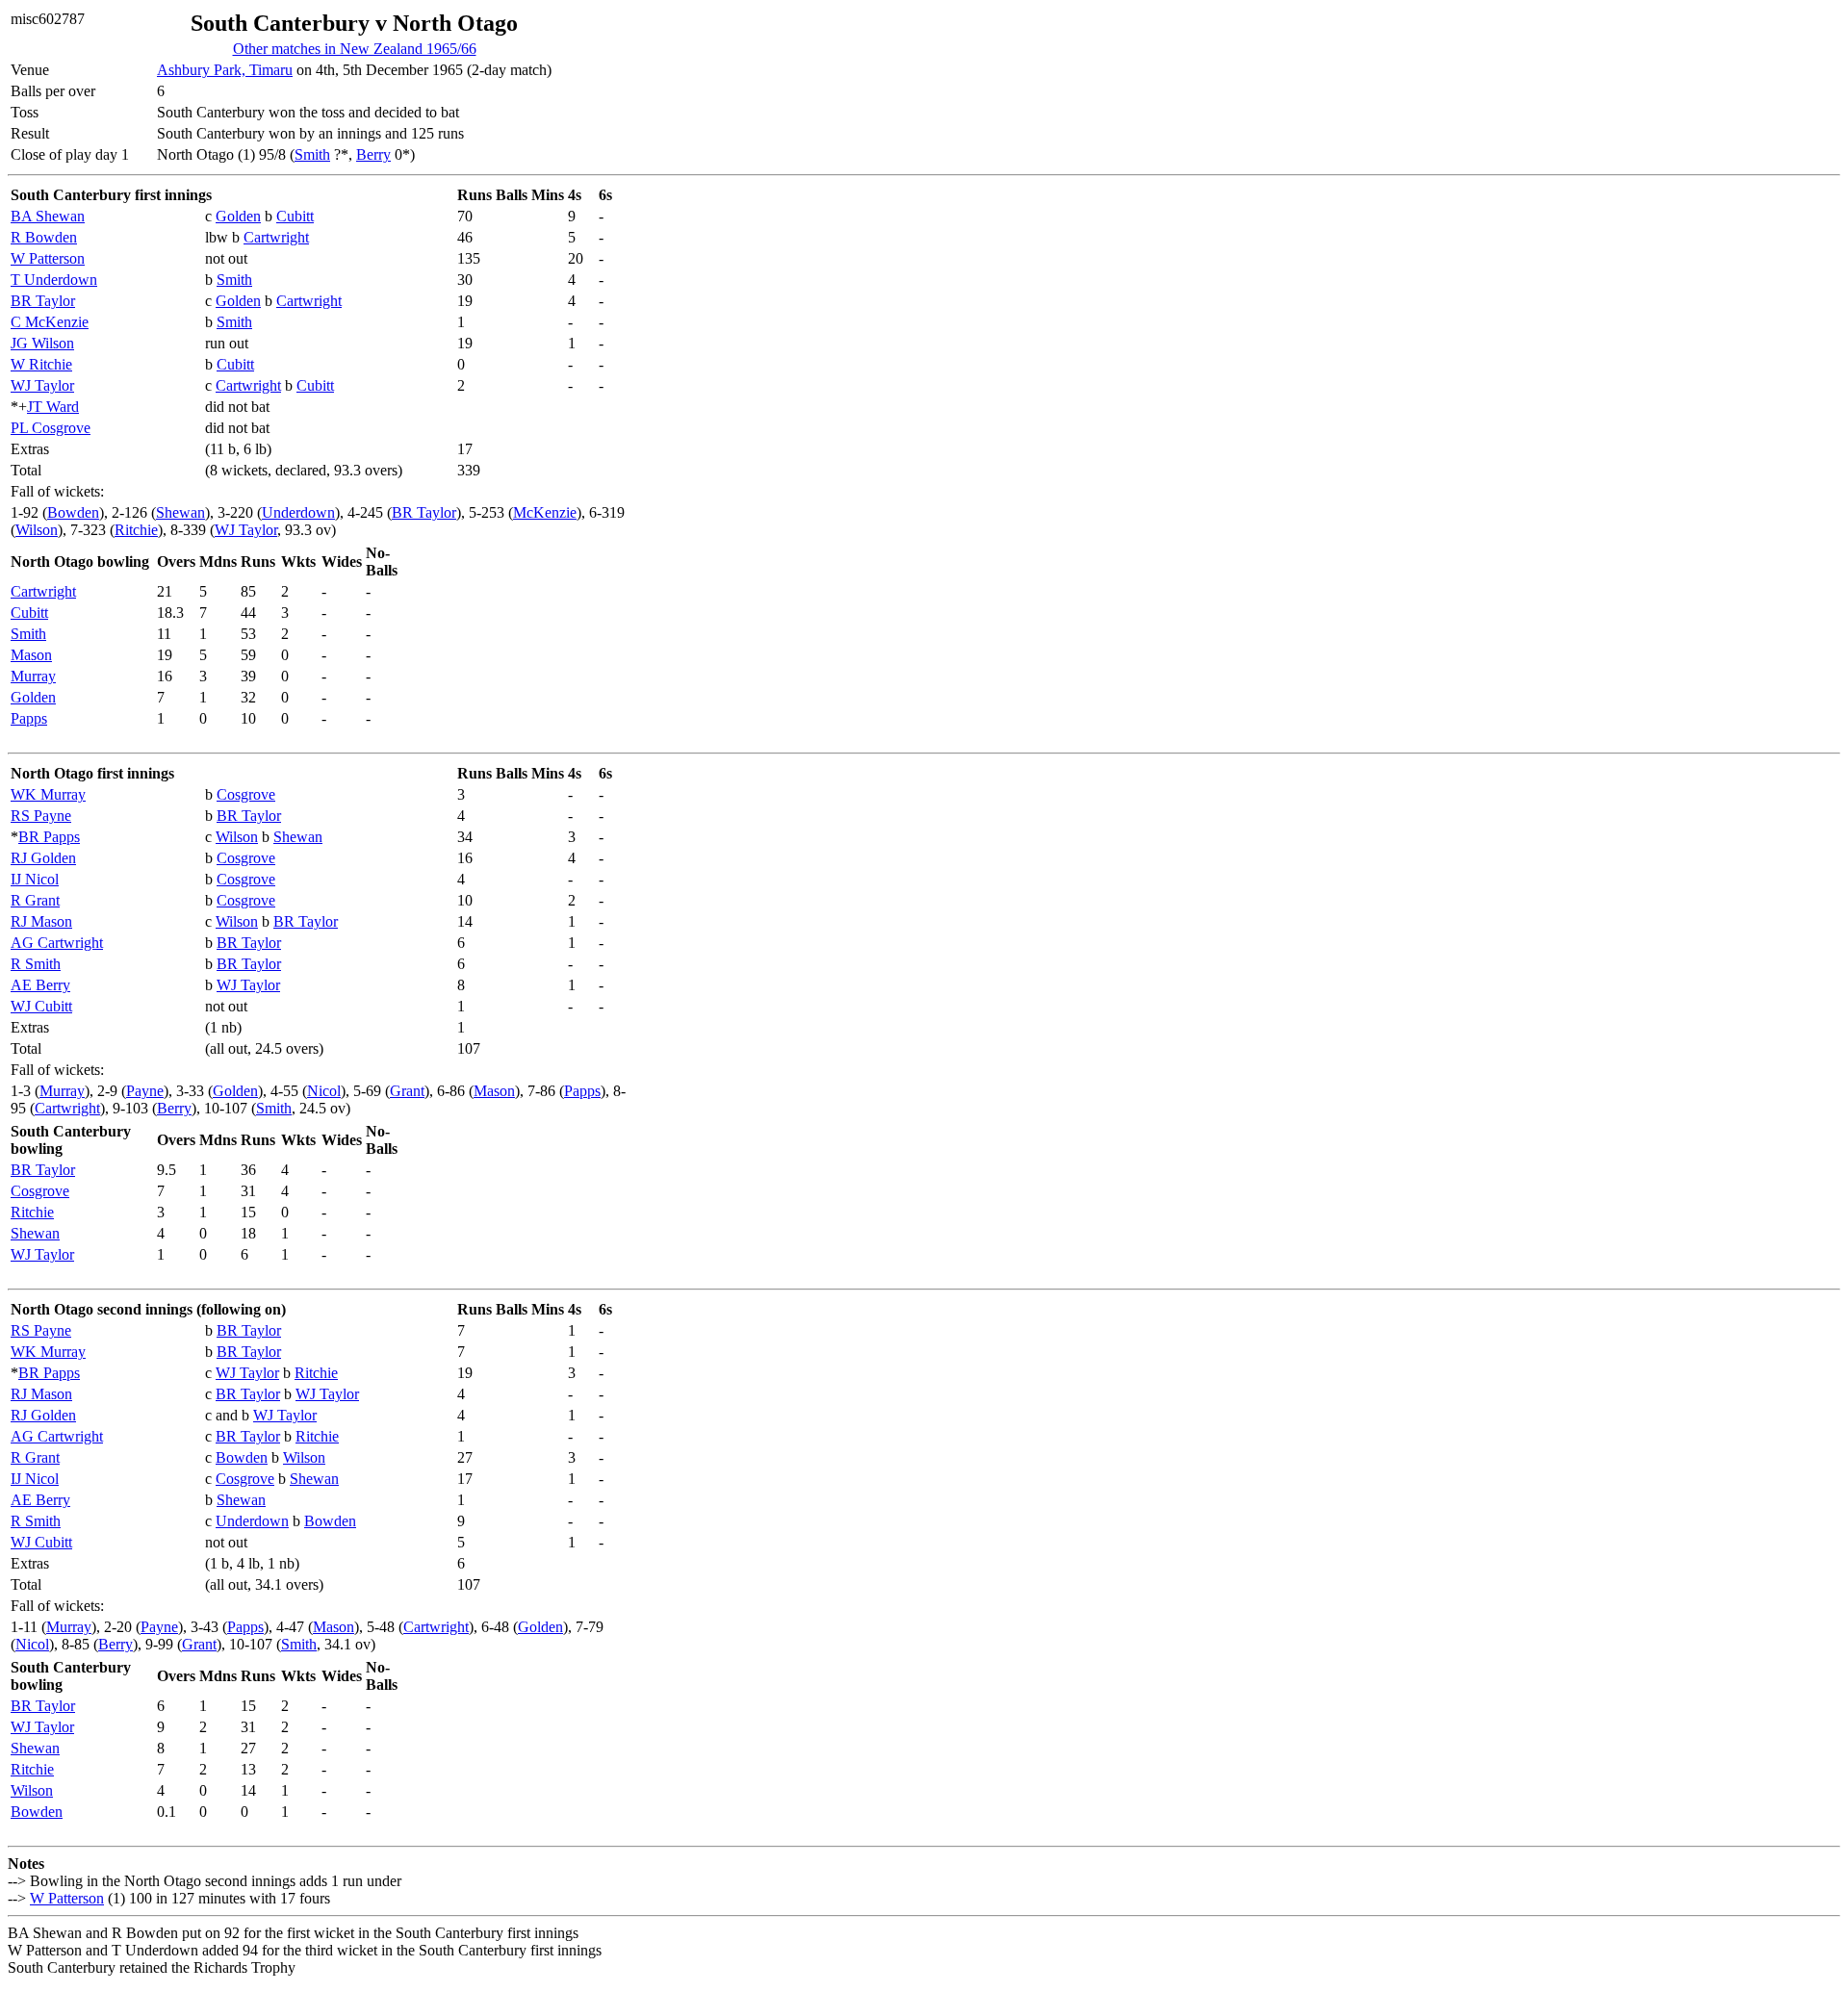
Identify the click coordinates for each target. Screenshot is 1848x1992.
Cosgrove (246, 794)
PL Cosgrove (51, 428)
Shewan (180, 512)
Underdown (298, 512)
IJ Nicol (35, 879)
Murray (33, 676)
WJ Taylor (42, 385)
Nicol (324, 1091)
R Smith (36, 964)
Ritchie (136, 530)
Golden (238, 216)
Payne (145, 1091)
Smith (312, 154)
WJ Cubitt (41, 1006)
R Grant (35, 900)
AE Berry (40, 985)
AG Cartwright (57, 943)
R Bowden (44, 237)
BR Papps (49, 837)
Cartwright (276, 237)
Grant (407, 1091)
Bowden (73, 512)
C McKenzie (50, 322)
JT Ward (53, 407)
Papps (29, 718)
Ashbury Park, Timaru (225, 70)
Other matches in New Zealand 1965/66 (355, 49)
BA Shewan (48, 216)
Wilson (37, 530)
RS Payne (41, 816)
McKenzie (545, 512)
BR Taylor (43, 301)
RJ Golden (43, 858)
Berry (373, 154)
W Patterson (48, 258)
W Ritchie (41, 364)
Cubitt (295, 216)
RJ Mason (41, 921)
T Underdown (54, 280)
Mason (31, 655)
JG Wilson (42, 343)
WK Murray (48, 794)
